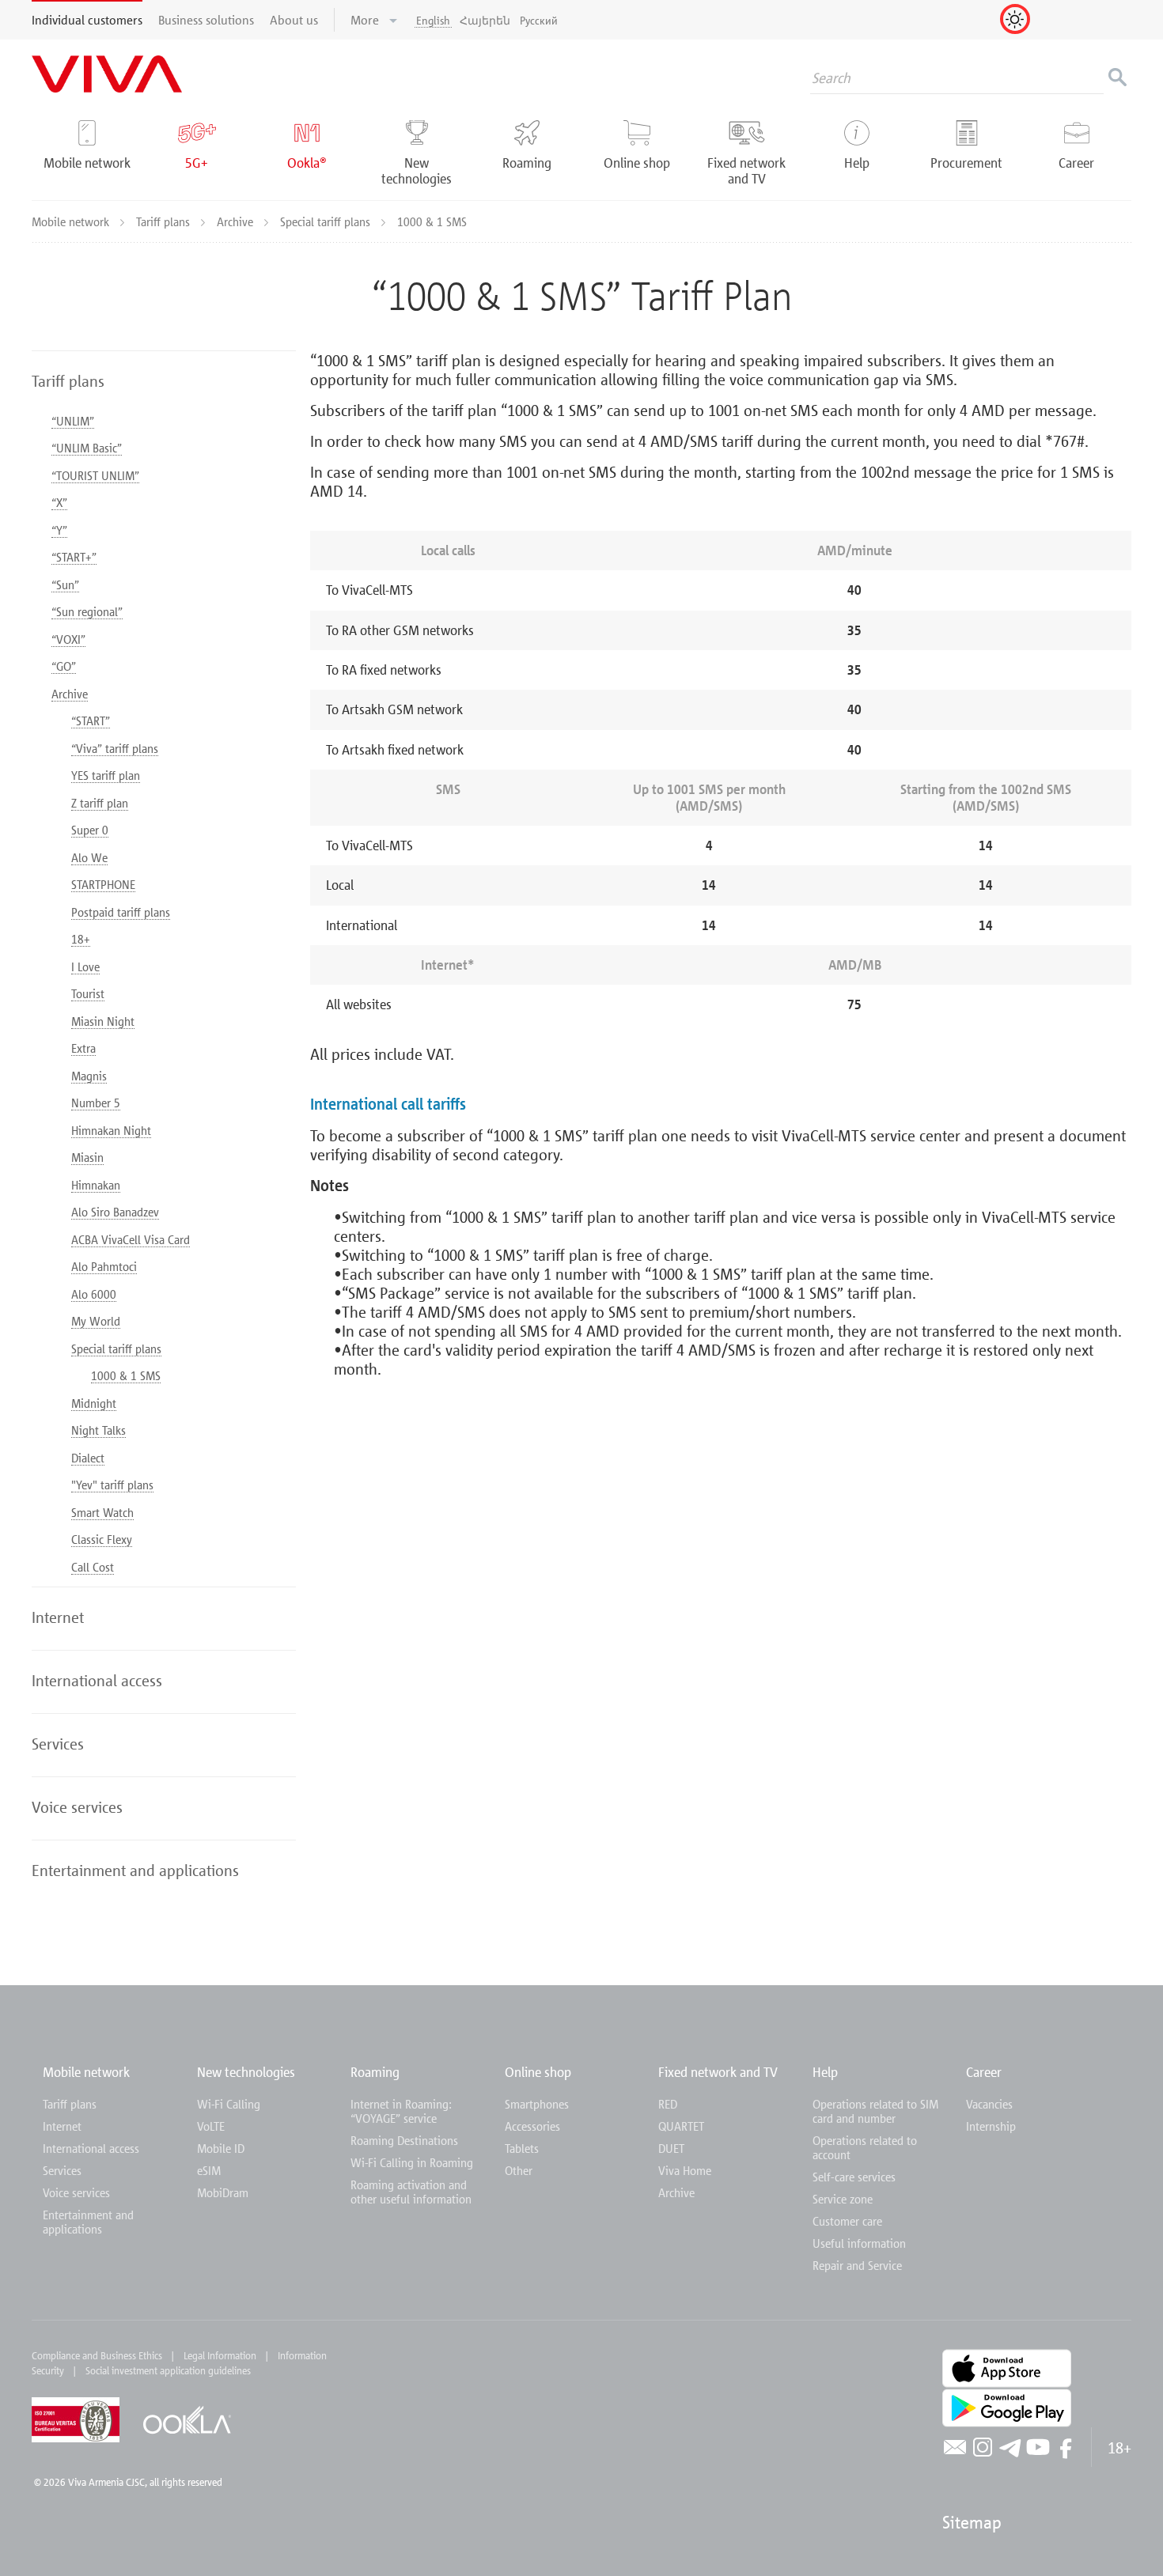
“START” (91, 721)
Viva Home (685, 2170)
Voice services (76, 2192)
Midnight (94, 1403)
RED (668, 2104)
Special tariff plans (327, 221)
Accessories (532, 2126)
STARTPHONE (103, 884)
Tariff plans (165, 221)
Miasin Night (103, 1021)
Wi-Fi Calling (229, 2104)
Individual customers (87, 20)
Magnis (89, 1076)
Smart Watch (102, 1512)
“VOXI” (68, 639)
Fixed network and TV (718, 2072)
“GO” (64, 666)
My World (96, 1321)
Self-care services (854, 2177)
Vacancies (989, 2104)
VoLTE (211, 2126)
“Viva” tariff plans (115, 748)
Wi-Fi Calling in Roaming (412, 2162)
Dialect (88, 1458)
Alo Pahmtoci (104, 1266)
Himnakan (96, 1185)
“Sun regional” (87, 611)
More (366, 20)
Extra (83, 1048)
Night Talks (98, 1430)
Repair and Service (857, 2265)
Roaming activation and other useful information (411, 2192)
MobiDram (223, 2192)
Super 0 (90, 830)
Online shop (538, 2072)
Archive (237, 221)
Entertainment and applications (88, 2222)
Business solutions (206, 20)
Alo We (89, 857)
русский (539, 20)
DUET (671, 2148)
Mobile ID (221, 2148)
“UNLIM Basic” (87, 448)
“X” (59, 502)
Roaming (375, 2072)
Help (825, 2072)
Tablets (522, 2148)
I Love (85, 966)
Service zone (843, 2199)
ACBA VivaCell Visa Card (131, 1239)
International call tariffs (388, 1104)
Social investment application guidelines (168, 2370)
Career (984, 2072)
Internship (991, 2126)
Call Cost (93, 1567)
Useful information (859, 2243)
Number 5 (96, 1103)
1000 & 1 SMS (126, 1375)
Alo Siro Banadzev (115, 1212)
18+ (81, 939)
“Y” (59, 530)
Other (519, 2170)
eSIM (209, 2170)
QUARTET (681, 2126)
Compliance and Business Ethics (97, 2355)
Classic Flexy (102, 1539)
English (433, 20)
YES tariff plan (106, 775)
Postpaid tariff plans (121, 912)
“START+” (74, 557)
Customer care (847, 2221)
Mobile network (72, 221)
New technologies (246, 2072)
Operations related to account (865, 2147)
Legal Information (220, 2355)
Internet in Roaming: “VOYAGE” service (401, 2111)
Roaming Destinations (404, 2140)
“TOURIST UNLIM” (95, 475)
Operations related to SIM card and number (875, 2111)
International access (91, 2148)
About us (294, 20)
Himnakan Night (111, 1130)
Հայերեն (485, 20)
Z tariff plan (100, 803)
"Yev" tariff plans (112, 1485)
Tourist (88, 993)
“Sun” (65, 584)
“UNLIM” (73, 421)
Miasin (87, 1157)
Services (62, 2170)
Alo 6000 (94, 1294)
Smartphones (537, 2104)
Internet (62, 2126)
